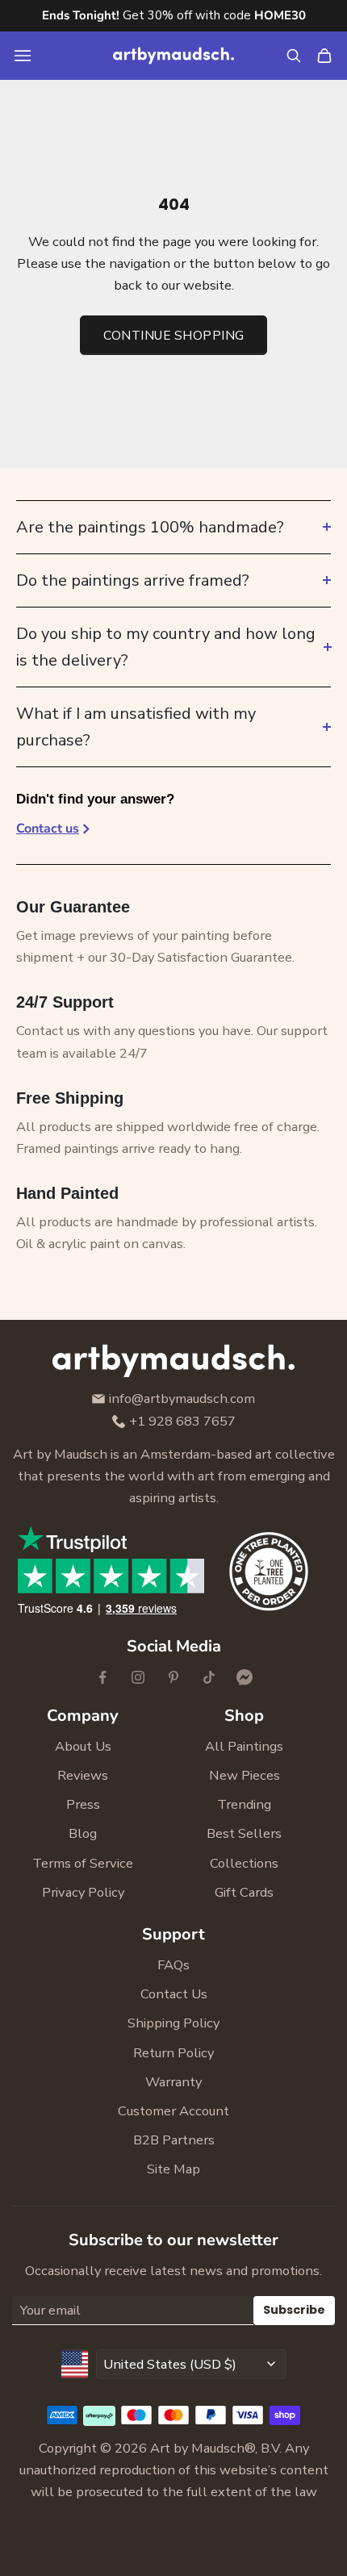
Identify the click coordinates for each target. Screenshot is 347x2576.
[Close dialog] (305, 38)
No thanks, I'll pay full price (61, 1565)
